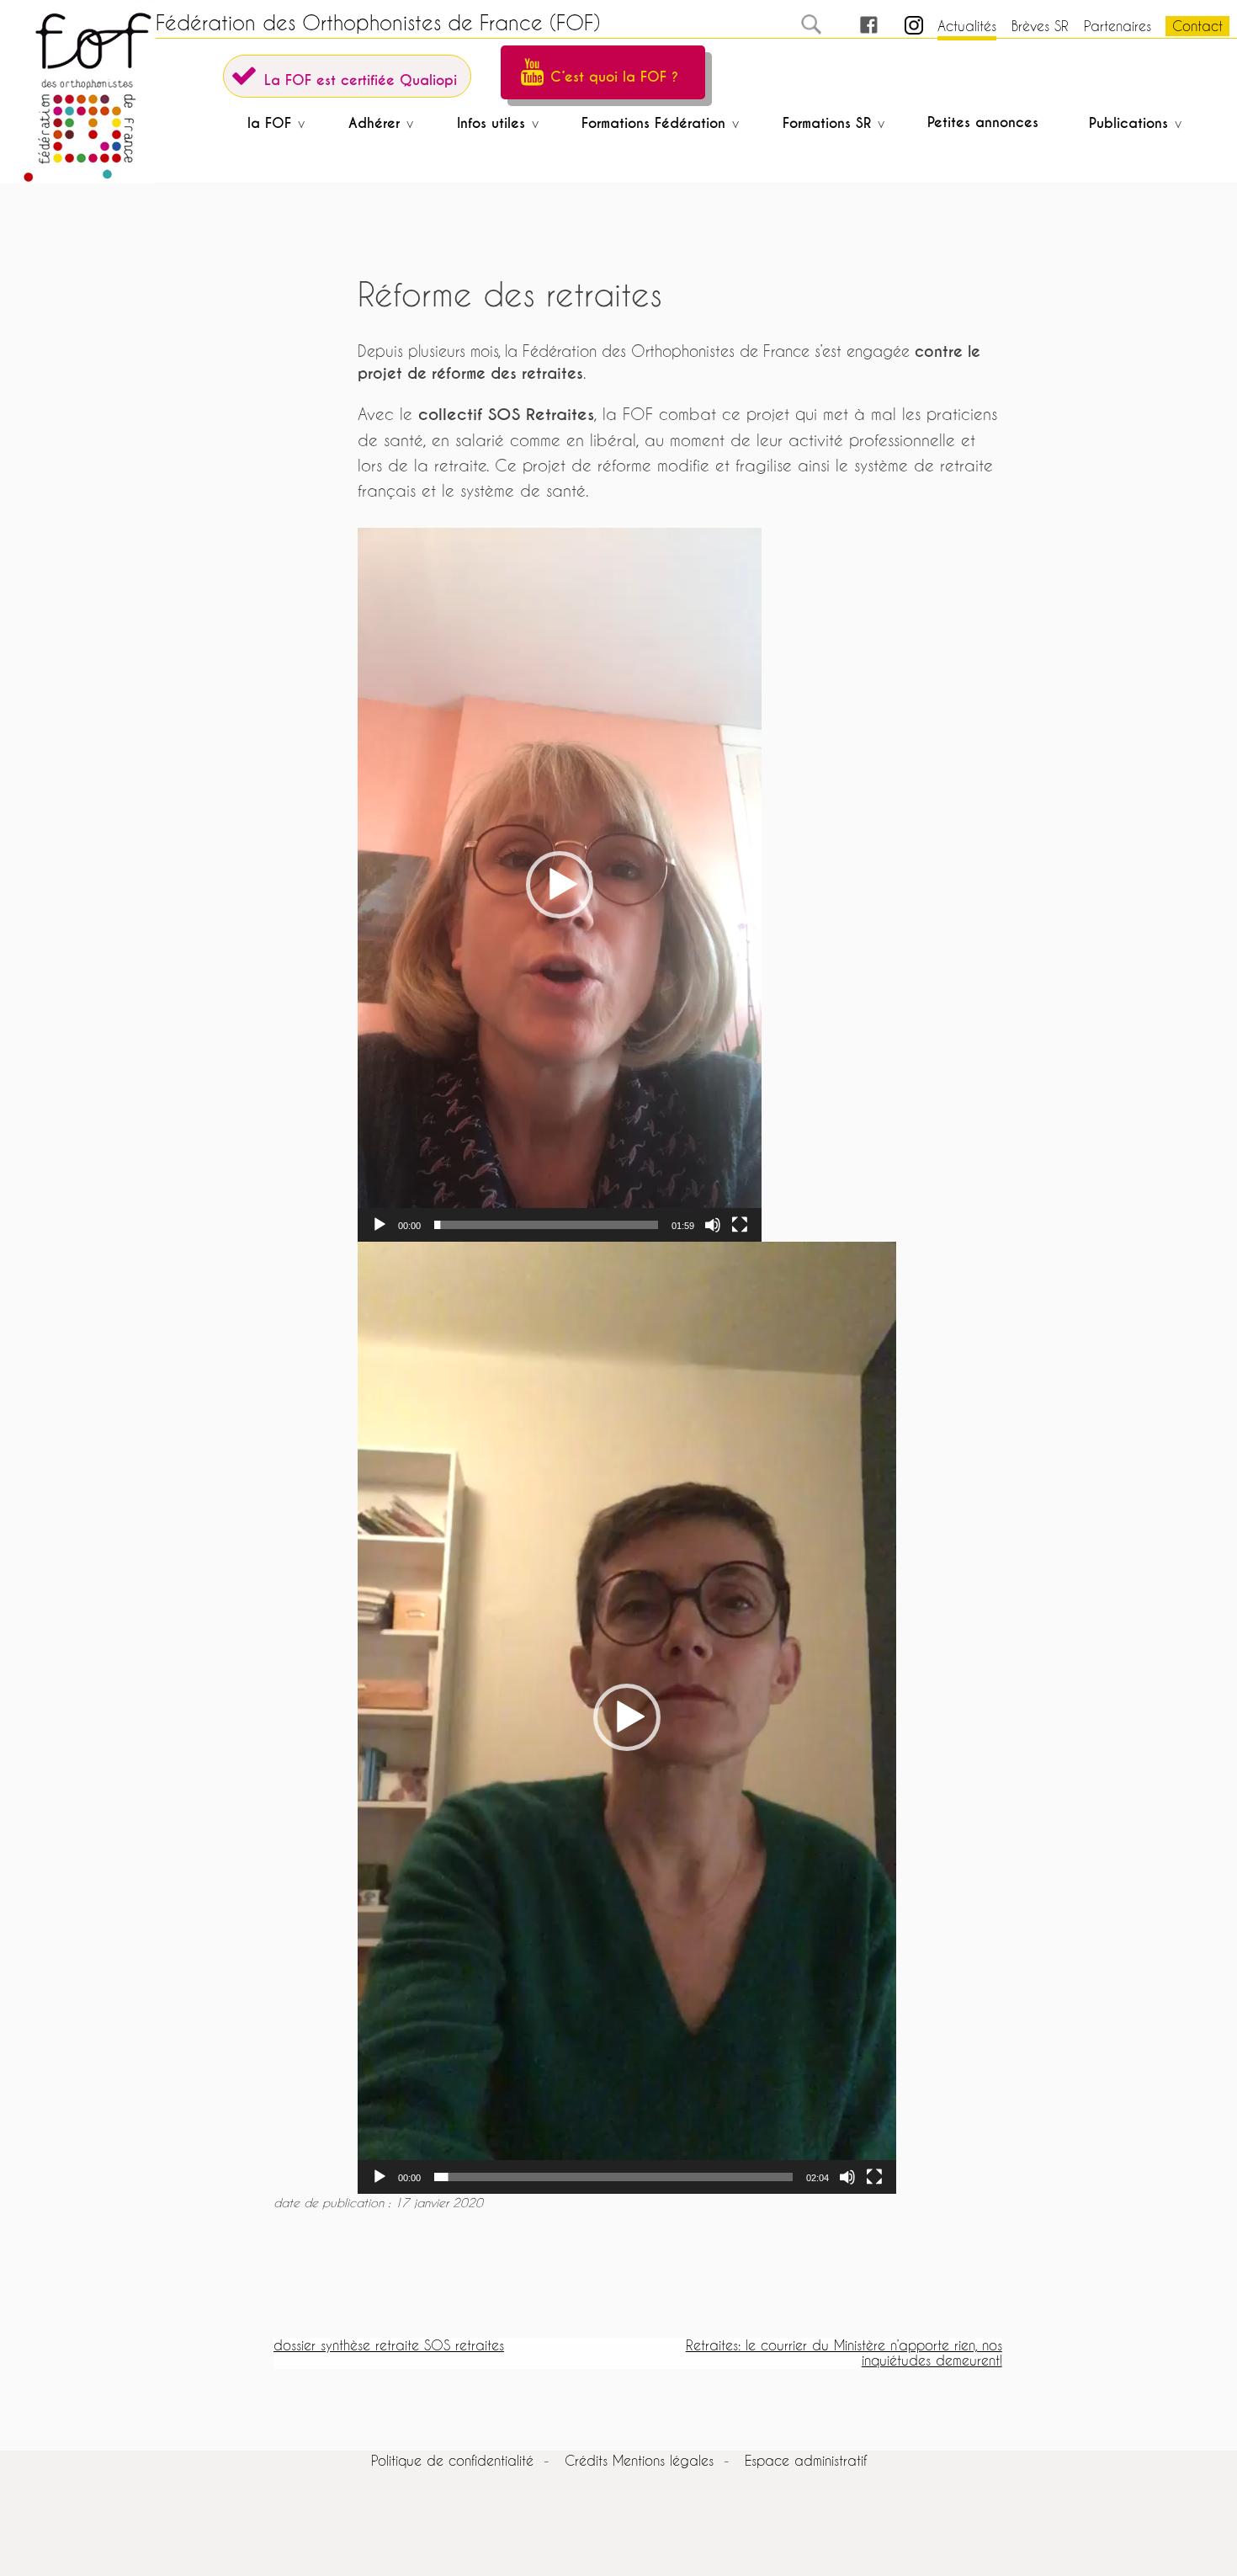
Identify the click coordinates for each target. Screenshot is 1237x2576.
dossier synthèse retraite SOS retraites (389, 2345)
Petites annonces (983, 122)
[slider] (546, 1225)
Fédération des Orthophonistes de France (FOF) (378, 23)
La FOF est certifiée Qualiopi (361, 80)
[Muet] (713, 1225)
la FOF (269, 123)
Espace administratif (806, 2460)
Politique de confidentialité (452, 2460)
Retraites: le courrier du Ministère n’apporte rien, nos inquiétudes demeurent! (844, 2352)
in (899, 26)
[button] (560, 885)
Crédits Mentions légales (639, 2460)
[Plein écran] (740, 1225)
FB (853, 26)
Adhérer (374, 123)
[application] (560, 885)
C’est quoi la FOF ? (614, 77)
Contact (1197, 26)
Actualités (967, 26)
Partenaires (1118, 26)
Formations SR (827, 123)
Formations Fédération (653, 123)
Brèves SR (1040, 26)
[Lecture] (380, 1225)
